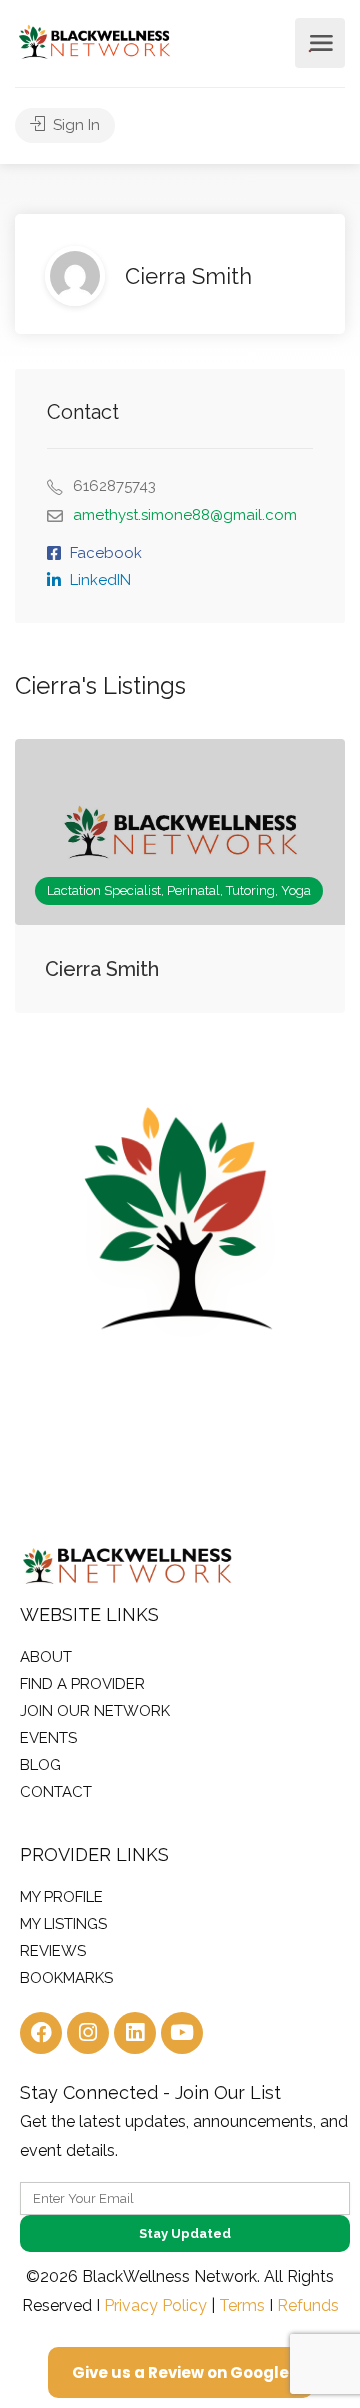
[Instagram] (88, 2033)
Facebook (106, 553)
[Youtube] (182, 2033)
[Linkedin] (135, 2033)
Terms (242, 2305)
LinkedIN (100, 580)
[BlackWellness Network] (94, 40)
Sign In (74, 125)
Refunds (308, 2305)
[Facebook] (41, 2033)
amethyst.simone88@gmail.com (185, 515)
